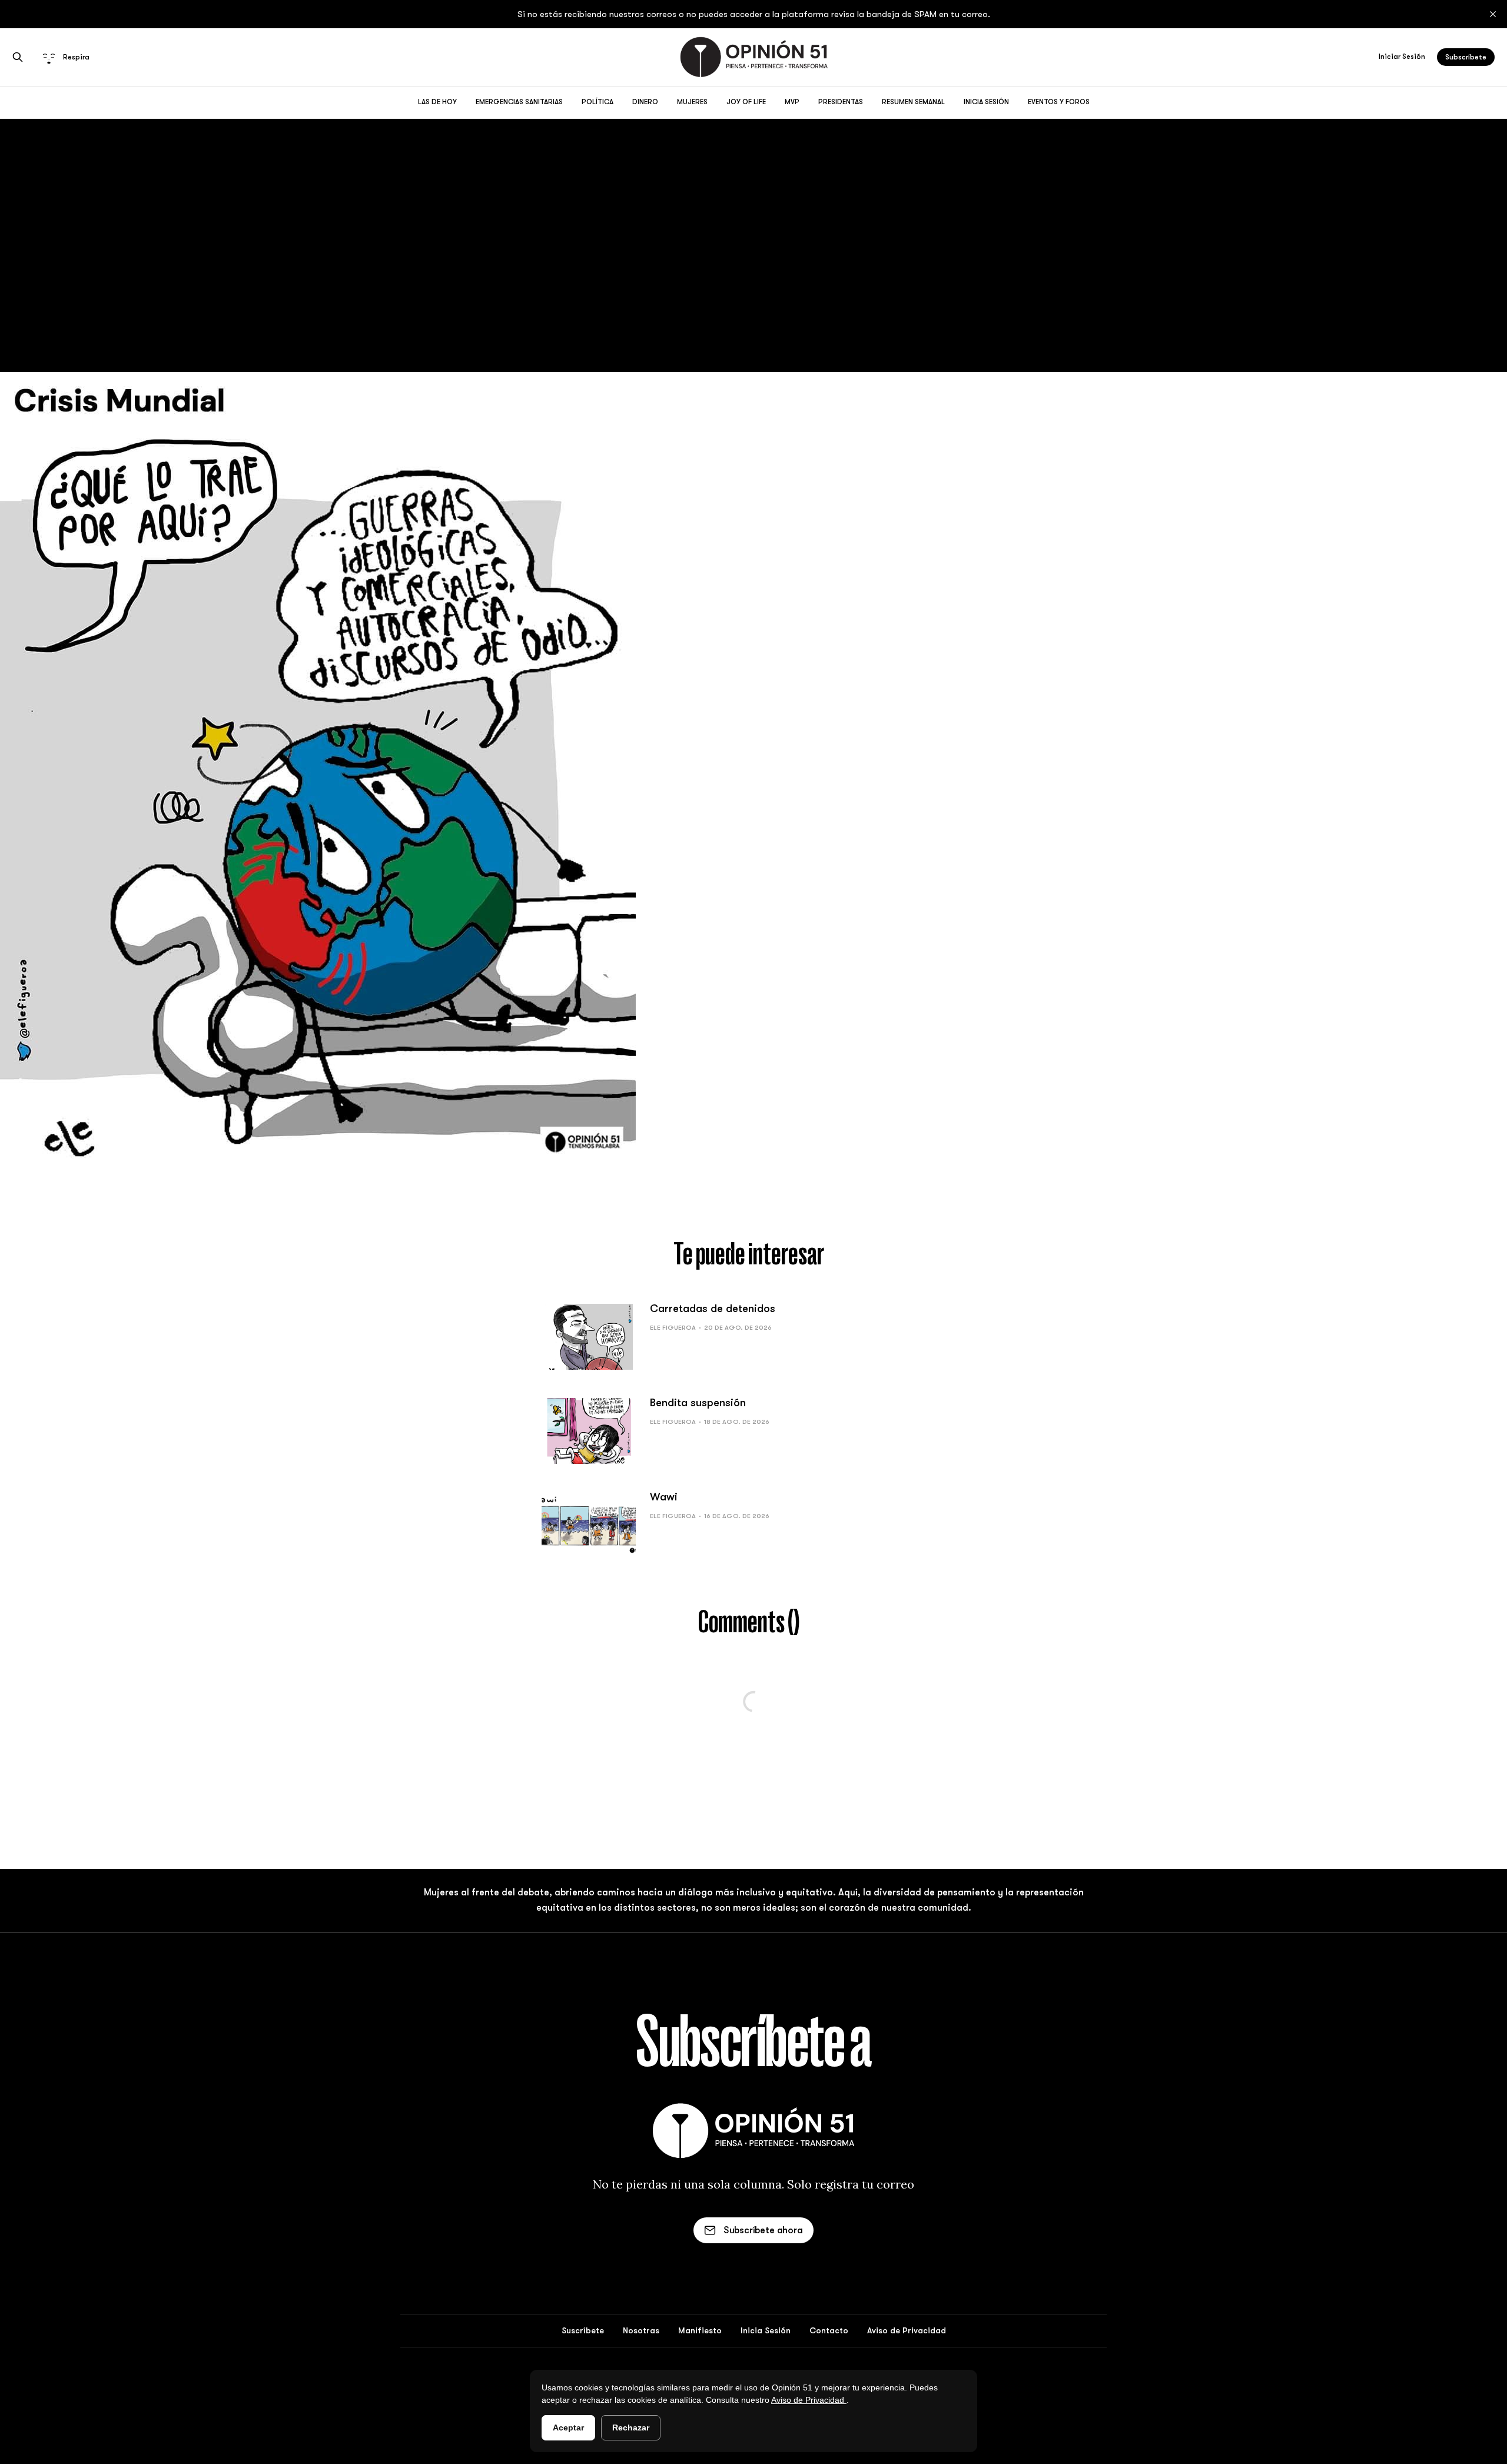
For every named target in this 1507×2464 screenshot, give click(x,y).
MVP (792, 102)
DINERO (645, 102)
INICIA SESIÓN (986, 102)
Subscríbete (1466, 57)
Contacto (829, 2330)
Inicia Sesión (766, 2330)
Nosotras (641, 2330)
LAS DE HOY (437, 102)
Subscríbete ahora (763, 2230)
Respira (76, 57)
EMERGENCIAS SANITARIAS (519, 102)
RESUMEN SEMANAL (913, 102)
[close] (1493, 14)
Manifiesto (700, 2330)
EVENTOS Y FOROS (1059, 102)
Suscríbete (583, 2330)
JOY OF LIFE (746, 102)
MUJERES (692, 102)
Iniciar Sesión (1402, 57)
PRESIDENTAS (841, 102)
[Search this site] (18, 57)
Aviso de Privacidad (809, 2400)
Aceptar (568, 2428)
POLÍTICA (598, 102)
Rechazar (631, 2428)
